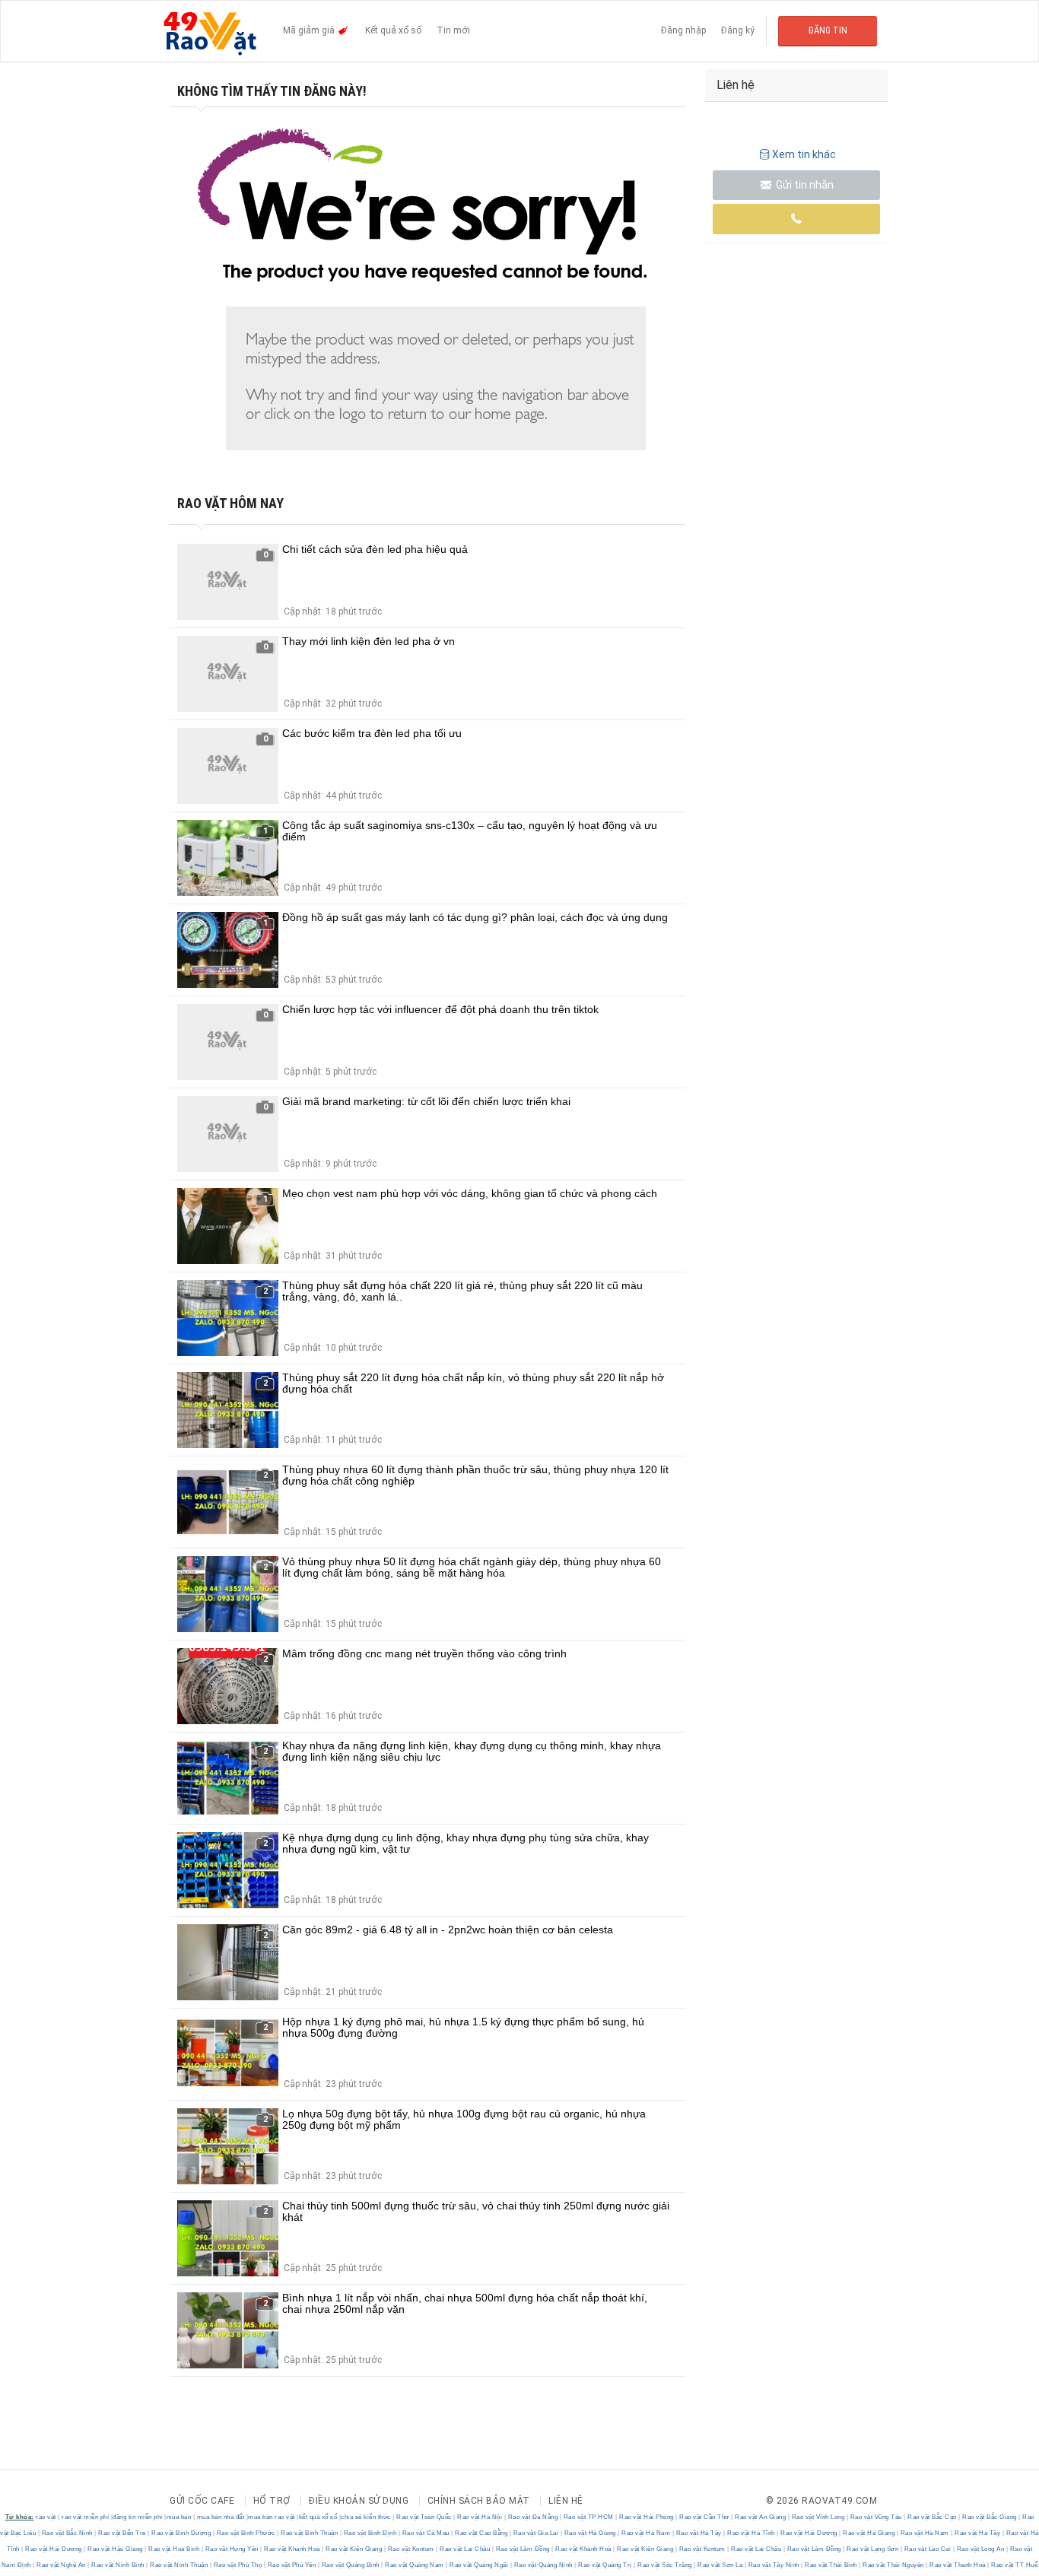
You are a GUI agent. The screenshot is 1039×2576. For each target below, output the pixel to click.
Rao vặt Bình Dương (181, 2533)
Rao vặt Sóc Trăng (665, 2565)
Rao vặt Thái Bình (831, 2565)
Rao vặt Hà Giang (590, 2533)
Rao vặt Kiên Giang (354, 2549)
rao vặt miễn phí (85, 2517)
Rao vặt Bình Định (370, 2533)
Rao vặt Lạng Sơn (873, 2549)
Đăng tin (828, 30)
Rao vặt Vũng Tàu (876, 2517)
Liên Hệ (566, 2501)
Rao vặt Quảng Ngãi (479, 2565)
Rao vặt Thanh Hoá (958, 2565)
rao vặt (46, 2517)
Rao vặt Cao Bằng (481, 2533)
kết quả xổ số (318, 2517)
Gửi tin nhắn (804, 185)
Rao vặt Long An (980, 2549)
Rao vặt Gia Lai (536, 2533)
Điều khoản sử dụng (359, 2501)
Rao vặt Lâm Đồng (523, 2549)
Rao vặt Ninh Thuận (179, 2565)
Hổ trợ (272, 2501)
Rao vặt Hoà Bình (174, 2549)
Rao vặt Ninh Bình (118, 2565)
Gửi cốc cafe (202, 2501)
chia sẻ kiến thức (366, 2517)
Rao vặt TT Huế (1014, 2565)
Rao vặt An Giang (761, 2517)
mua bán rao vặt (272, 2517)
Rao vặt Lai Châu (465, 2549)
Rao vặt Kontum (411, 2549)
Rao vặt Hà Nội (480, 2517)
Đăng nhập (683, 30)
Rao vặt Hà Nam (646, 2533)
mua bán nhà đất (221, 2517)
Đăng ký (738, 30)
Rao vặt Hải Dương (809, 2533)
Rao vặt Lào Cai (928, 2549)
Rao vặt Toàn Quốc (424, 2517)
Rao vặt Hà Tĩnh (751, 2533)
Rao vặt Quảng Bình (350, 2565)
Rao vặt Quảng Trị (605, 2565)
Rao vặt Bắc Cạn (933, 2517)
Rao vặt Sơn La (720, 2565)
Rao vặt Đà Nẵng (533, 2517)
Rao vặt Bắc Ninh (67, 2533)
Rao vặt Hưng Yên (232, 2549)
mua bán (179, 2517)
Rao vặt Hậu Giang (116, 2549)
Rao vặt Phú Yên (292, 2565)
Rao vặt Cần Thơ (705, 2517)
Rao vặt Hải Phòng (647, 2517)
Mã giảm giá (310, 30)
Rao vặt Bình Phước (246, 2533)
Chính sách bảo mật (479, 2501)
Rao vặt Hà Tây (699, 2533)
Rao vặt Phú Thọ (238, 2565)
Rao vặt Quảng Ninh (543, 2565)
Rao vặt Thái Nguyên (894, 2565)
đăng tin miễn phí (138, 2517)
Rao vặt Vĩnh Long (818, 2517)
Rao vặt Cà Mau (426, 2533)
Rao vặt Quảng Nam (415, 2565)
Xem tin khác (804, 154)
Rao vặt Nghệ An (62, 2565)
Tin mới (453, 30)
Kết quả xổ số (393, 30)
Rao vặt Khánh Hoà (292, 2549)
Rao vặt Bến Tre (122, 2533)
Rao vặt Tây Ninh (774, 2565)
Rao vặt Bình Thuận (310, 2533)
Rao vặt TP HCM (588, 2517)
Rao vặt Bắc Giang (990, 2517)
